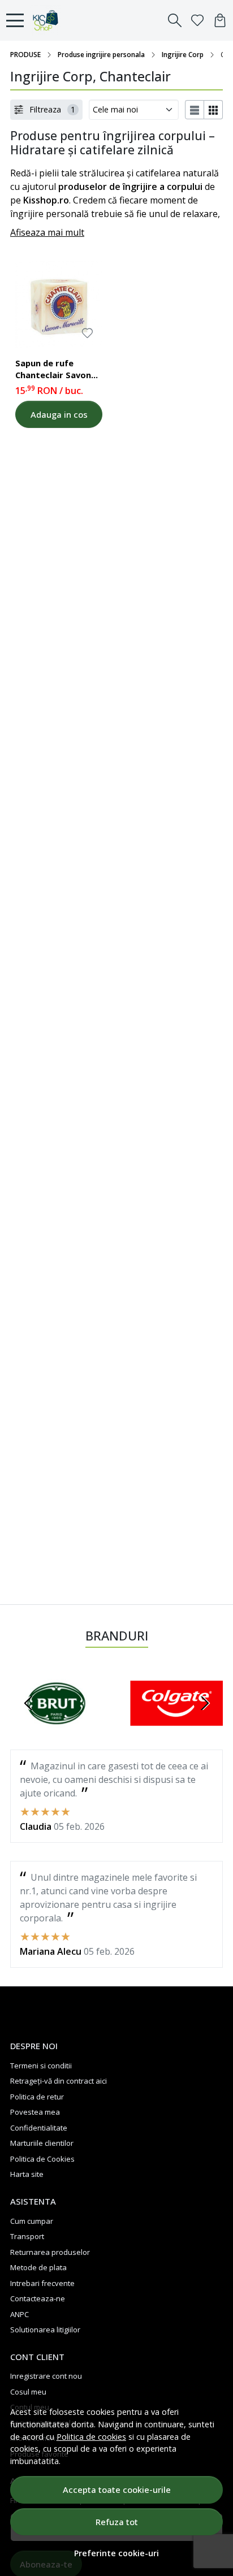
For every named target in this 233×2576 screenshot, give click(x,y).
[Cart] (220, 20)
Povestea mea (35, 2112)
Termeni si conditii (41, 2066)
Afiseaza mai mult (47, 232)
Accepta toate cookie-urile (117, 2490)
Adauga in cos (59, 414)
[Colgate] (176, 1725)
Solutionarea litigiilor (45, 2330)
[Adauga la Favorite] (87, 333)
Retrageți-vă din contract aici (59, 2081)
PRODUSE (25, 55)
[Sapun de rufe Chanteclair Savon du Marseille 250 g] (59, 304)
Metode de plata (38, 2267)
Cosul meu (28, 2392)
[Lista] (195, 110)
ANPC (20, 2314)
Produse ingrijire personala (101, 55)
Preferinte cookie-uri (116, 2553)
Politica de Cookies (42, 2159)
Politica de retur (37, 2097)
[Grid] (213, 110)
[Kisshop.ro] (49, 20)
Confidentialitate (39, 2128)
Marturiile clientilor (42, 2143)
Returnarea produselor (50, 2252)
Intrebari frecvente (42, 2283)
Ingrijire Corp (183, 55)
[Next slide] (205, 1703)
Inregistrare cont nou (46, 2376)
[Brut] (57, 1725)
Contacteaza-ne (38, 2298)
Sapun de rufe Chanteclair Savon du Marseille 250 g (53, 371)
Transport (27, 2236)
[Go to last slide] (28, 1703)
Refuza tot (117, 2522)
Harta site (27, 2174)
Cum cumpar (32, 2221)
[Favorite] (197, 20)
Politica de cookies (91, 2437)
